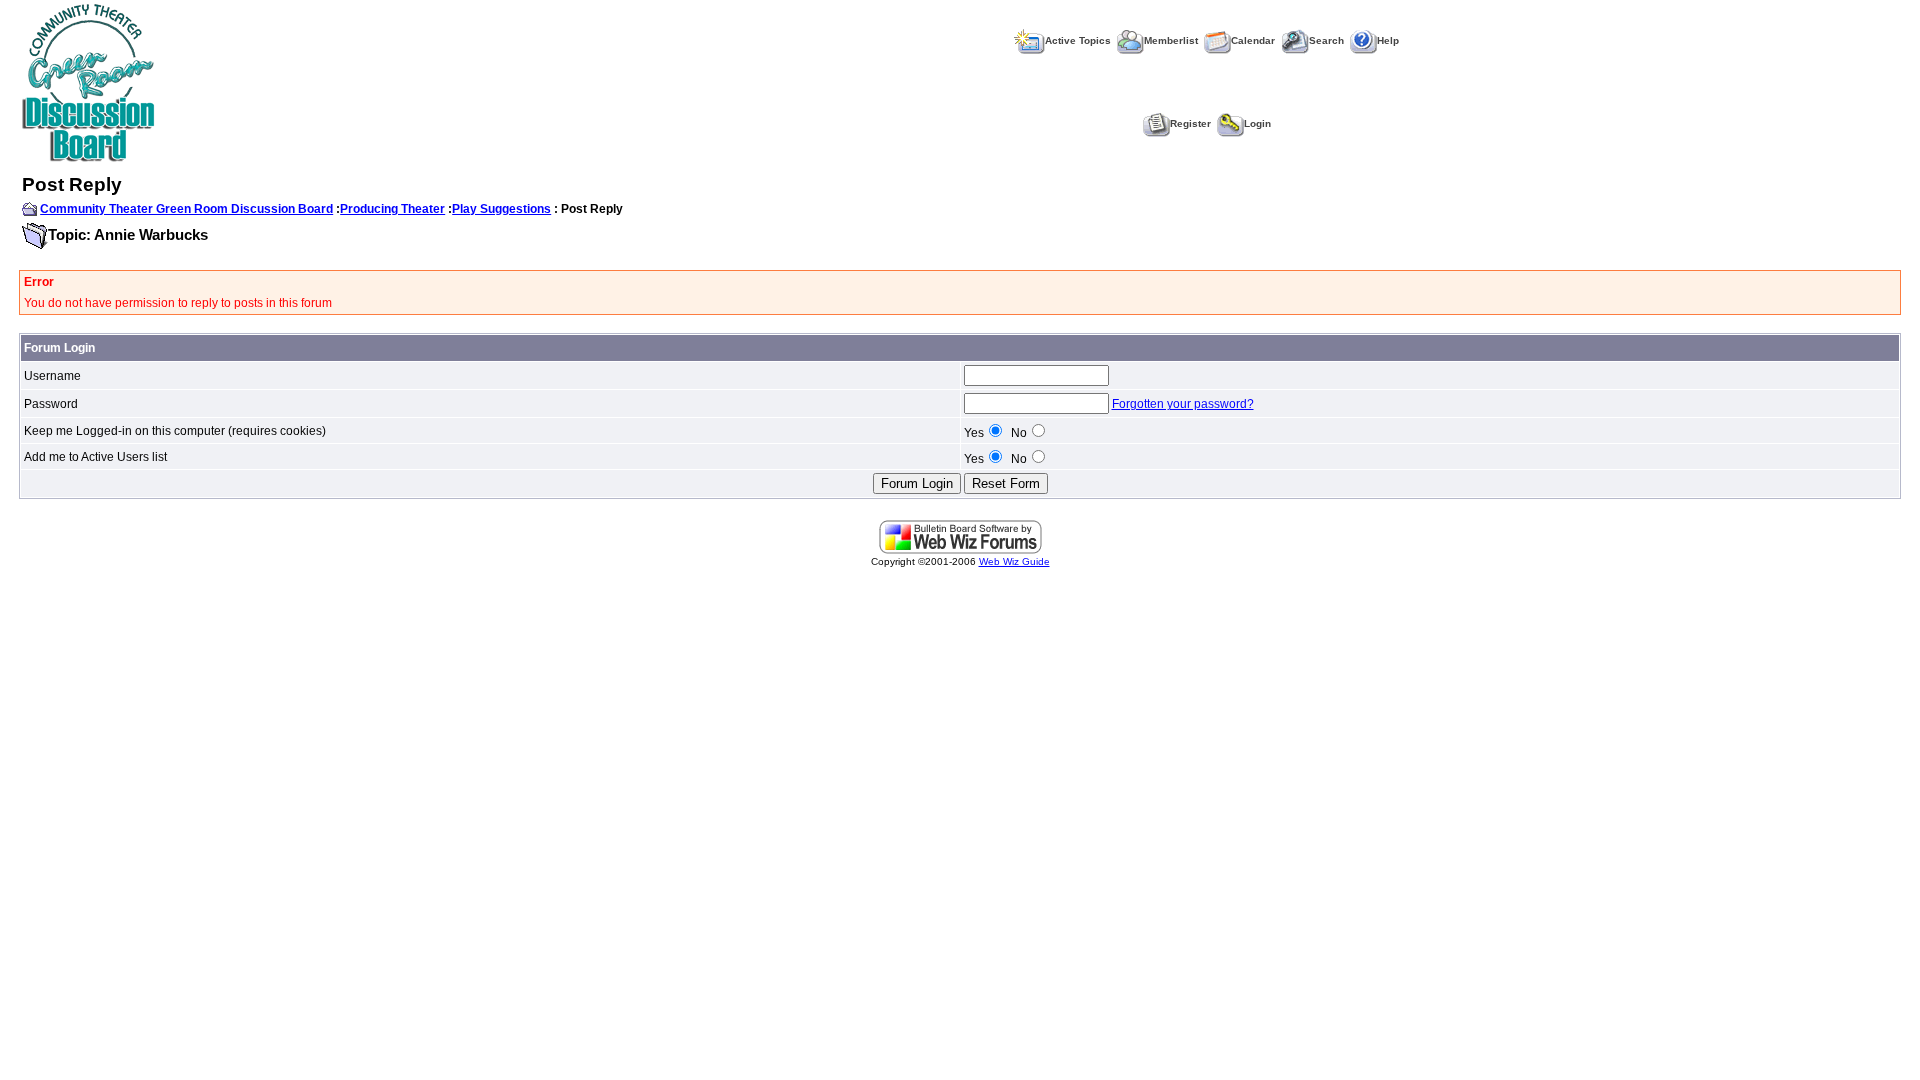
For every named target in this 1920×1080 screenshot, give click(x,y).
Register (1190, 123)
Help (1388, 40)
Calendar (1253, 40)
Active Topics (1078, 40)
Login (1257, 123)
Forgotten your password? (1183, 404)
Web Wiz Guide (1014, 561)
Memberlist (1171, 40)
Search (1326, 40)
